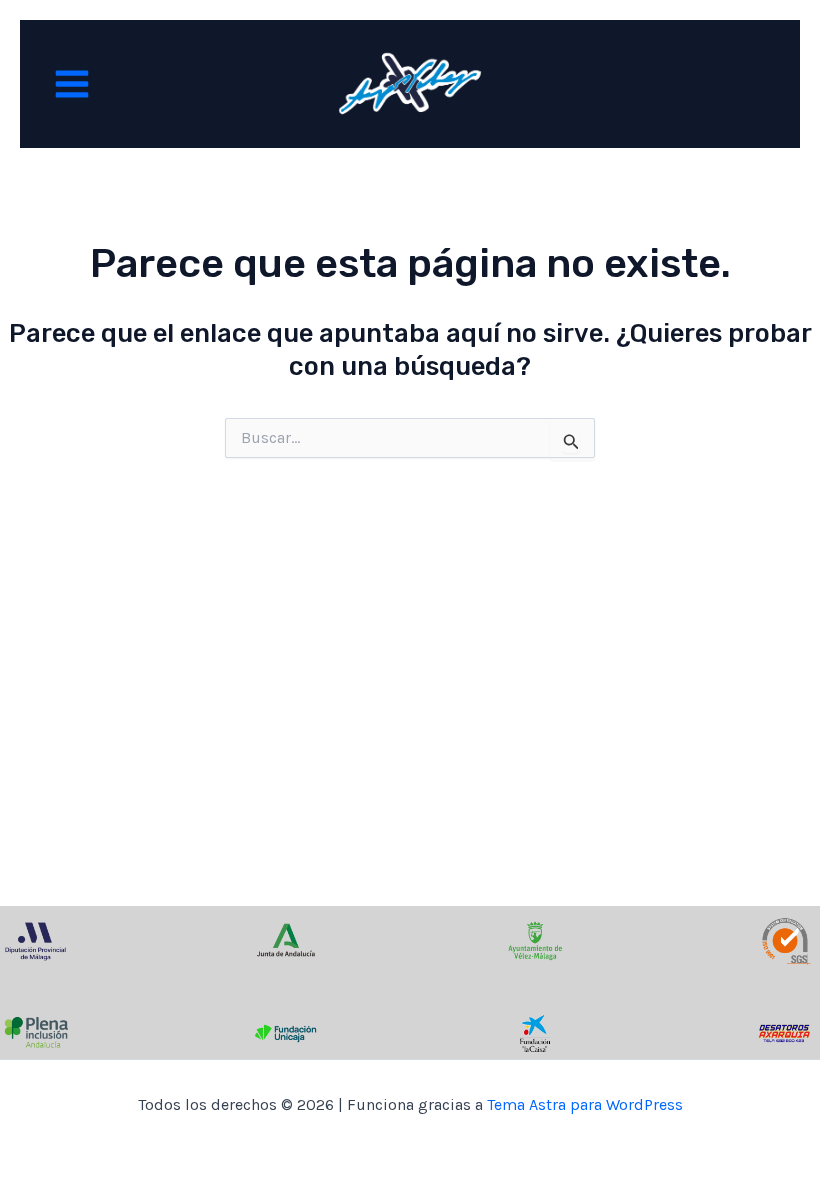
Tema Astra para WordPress (585, 1104)
